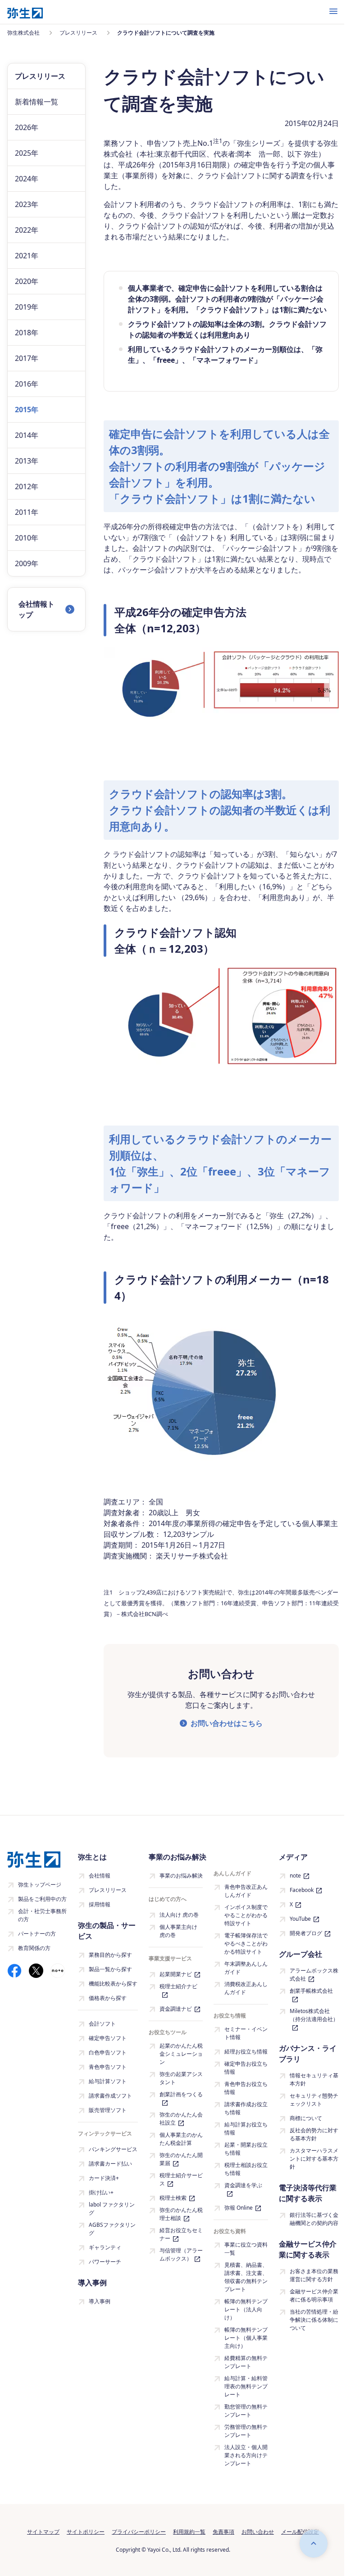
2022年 (27, 230)
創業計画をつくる (181, 2094)
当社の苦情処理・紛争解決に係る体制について (314, 2320)
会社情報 (100, 1876)
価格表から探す (108, 1998)
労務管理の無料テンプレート (246, 2431)
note (295, 1876)
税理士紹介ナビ (178, 1986)
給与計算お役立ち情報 (246, 2128)
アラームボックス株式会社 (314, 1975)
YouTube (300, 1919)
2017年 (27, 358)
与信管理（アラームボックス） (181, 2254)
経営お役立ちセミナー (181, 2234)
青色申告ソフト (108, 2067)
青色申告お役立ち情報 (246, 2088)
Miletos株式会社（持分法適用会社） (314, 2015)
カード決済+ (104, 2178)
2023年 (27, 204)
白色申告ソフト (108, 2052)
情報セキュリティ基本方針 (314, 2079)
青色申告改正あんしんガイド (246, 1891)
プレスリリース (108, 1890)
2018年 (27, 333)
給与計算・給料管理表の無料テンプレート (246, 2386)
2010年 (27, 538)
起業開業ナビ (176, 1974)
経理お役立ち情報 (246, 2051)
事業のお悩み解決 (181, 1876)
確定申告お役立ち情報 (246, 2068)
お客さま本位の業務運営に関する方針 (314, 2275)
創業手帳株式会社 (311, 1991)
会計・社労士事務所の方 (42, 1915)
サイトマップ (43, 2532)
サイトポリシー (86, 2532)
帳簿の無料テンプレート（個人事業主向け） (246, 2338)
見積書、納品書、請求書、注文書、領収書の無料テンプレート (246, 2277)
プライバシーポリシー (139, 2532)
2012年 (27, 486)
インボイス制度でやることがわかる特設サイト (246, 1915)
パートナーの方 (37, 1934)
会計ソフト (102, 2024)
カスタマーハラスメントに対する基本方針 (314, 2159)
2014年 (27, 435)
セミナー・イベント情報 (246, 2033)
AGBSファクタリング (112, 2229)
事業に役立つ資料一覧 (246, 2249)
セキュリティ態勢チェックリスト (314, 2100)
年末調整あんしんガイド (246, 1968)
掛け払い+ (101, 2192)
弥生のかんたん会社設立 (181, 2119)
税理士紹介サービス (181, 2179)
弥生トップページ (40, 1885)
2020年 (27, 281)
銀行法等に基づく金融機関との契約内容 (314, 2219)
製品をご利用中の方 (42, 1899)
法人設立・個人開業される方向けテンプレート (246, 2455)
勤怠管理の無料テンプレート (246, 2411)
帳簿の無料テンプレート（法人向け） (246, 2309)
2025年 (27, 153)
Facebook (302, 1890)
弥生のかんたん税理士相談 (181, 2214)
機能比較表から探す (113, 1984)
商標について (306, 2118)
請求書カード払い (110, 2164)
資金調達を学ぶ (243, 2185)
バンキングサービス (113, 2149)
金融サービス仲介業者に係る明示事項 (314, 2295)
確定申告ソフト (108, 2038)
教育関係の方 (34, 1948)
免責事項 (223, 2532)
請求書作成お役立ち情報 (246, 2108)
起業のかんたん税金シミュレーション (181, 2054)
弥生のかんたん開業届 (181, 2159)
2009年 (27, 563)
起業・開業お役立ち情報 (246, 2149)
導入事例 (100, 2301)
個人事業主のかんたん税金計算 (181, 2139)
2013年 (27, 461)
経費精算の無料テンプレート (246, 2362)
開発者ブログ (306, 1933)
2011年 (27, 512)
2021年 (27, 256)
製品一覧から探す (110, 1969)
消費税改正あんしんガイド (246, 1988)
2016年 (27, 384)
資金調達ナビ (176, 2009)
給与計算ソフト (108, 2081)
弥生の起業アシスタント (181, 2078)
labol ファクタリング (112, 2209)
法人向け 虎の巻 (179, 1915)
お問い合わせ (258, 2532)
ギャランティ (105, 2247)
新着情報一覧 (36, 102)
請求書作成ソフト (110, 2096)
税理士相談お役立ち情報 (246, 2169)
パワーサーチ (105, 2262)
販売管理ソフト (108, 2110)
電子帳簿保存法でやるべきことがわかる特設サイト (246, 1943)
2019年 (27, 307)
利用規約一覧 (189, 2532)
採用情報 (100, 1904)
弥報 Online (239, 2208)
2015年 (27, 410)
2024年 (27, 179)
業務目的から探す (110, 1955)
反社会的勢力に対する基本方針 (314, 2134)
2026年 (27, 127)
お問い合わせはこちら (227, 1723)
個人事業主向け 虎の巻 (178, 1931)
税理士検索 (173, 2198)
